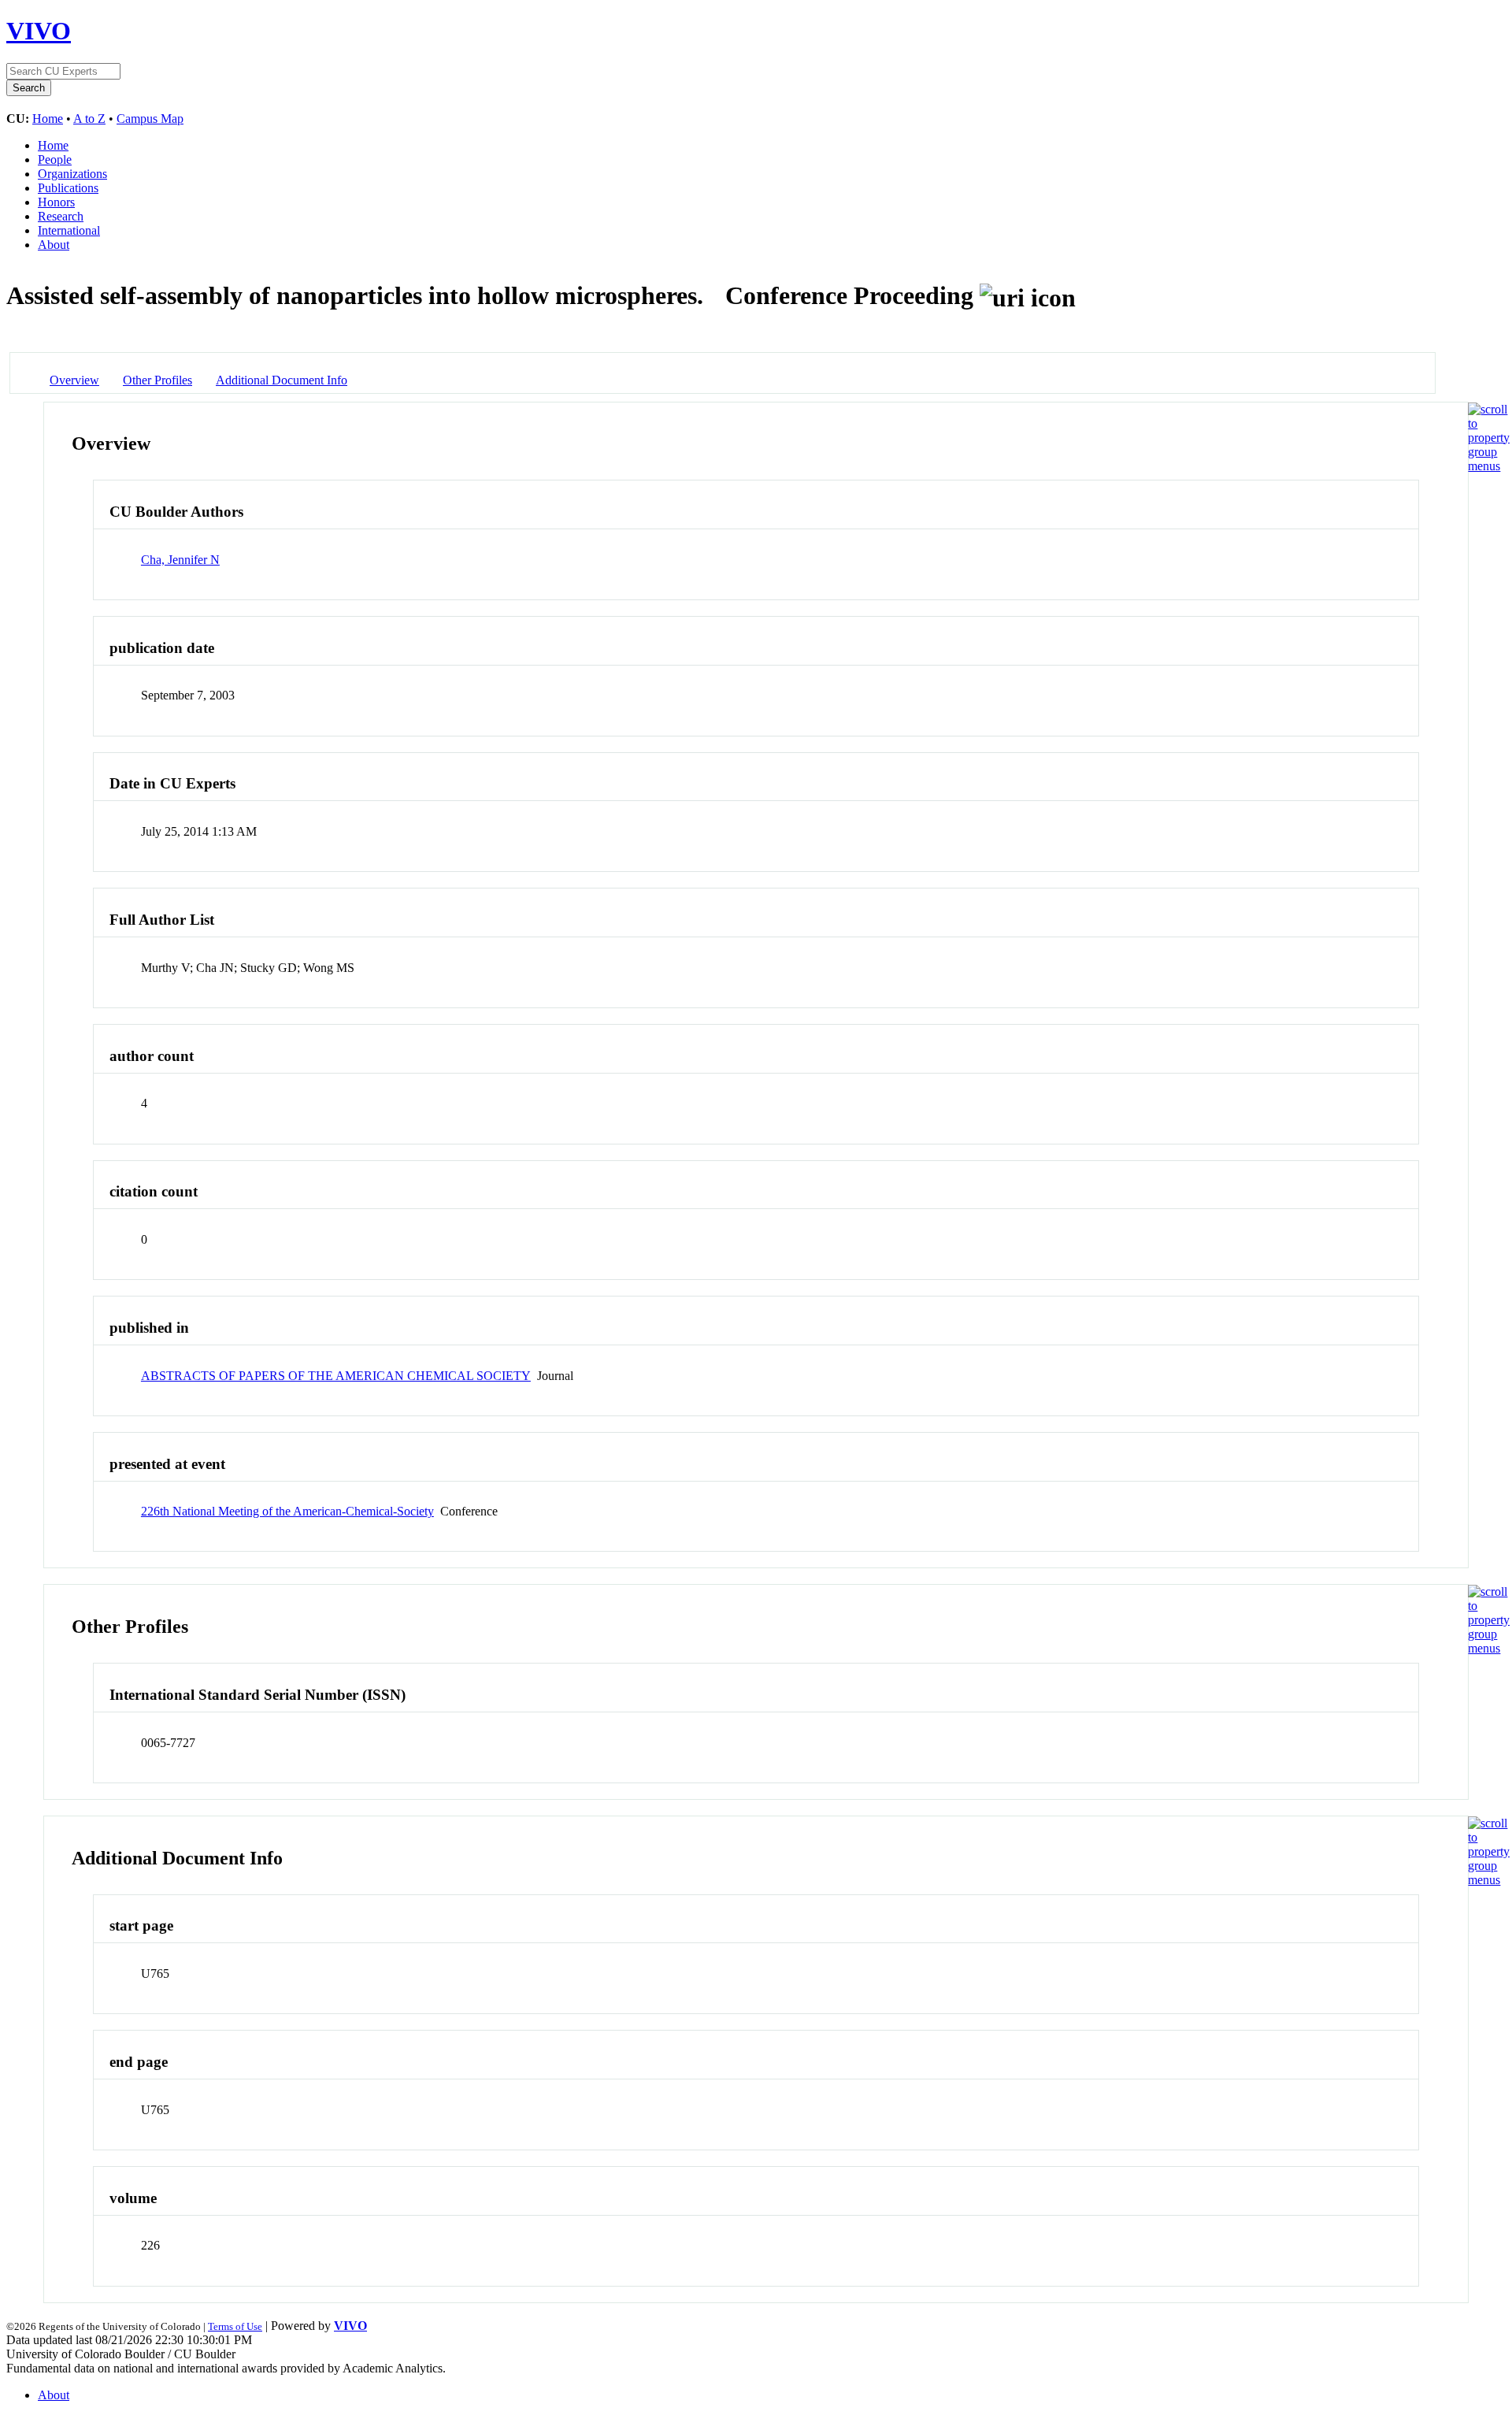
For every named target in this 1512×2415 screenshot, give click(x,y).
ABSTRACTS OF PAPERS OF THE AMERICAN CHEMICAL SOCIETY (336, 1376)
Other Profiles (157, 380)
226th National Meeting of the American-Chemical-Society (287, 1511)
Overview (74, 380)
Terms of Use (235, 2326)
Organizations (72, 174)
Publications (68, 188)
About (54, 245)
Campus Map (150, 119)
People (55, 160)
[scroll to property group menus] (1489, 466)
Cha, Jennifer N (180, 560)
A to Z (89, 119)
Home (48, 119)
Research (61, 216)
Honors (56, 202)
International (69, 230)
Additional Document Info (282, 380)
